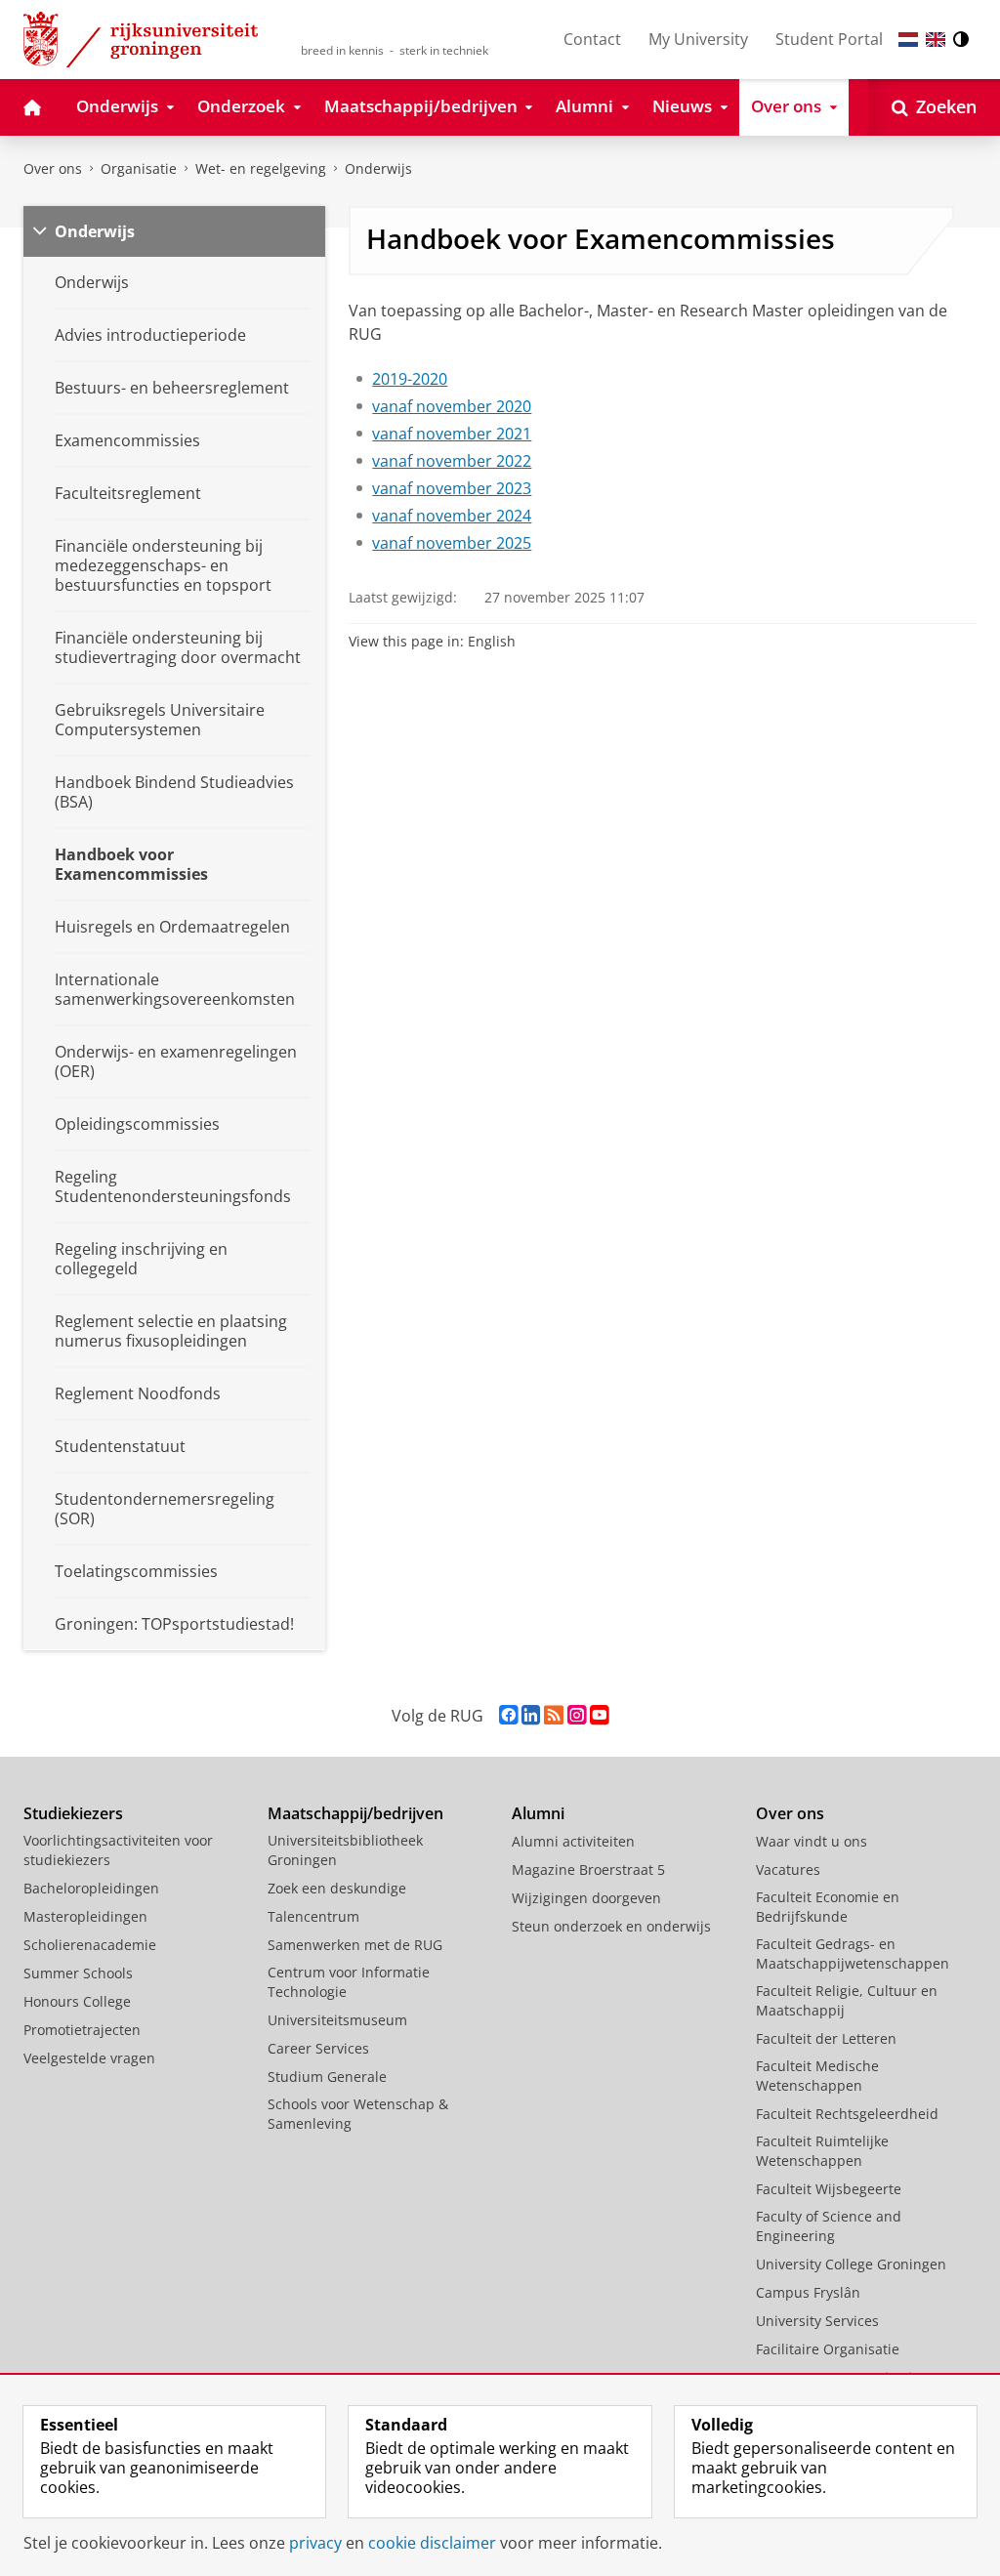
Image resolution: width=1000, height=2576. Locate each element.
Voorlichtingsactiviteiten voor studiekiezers (118, 1850)
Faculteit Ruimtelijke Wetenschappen (822, 2151)
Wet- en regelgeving (261, 168)
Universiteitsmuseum (337, 2020)
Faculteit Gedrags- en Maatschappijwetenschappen (853, 1953)
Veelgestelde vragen (89, 2058)
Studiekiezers (73, 1813)
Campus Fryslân (808, 2292)
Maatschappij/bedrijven (355, 1813)
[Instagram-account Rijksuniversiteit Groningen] (577, 1715)
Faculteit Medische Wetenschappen (817, 2076)
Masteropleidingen (85, 1916)
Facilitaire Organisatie (828, 2349)
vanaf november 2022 (452, 461)
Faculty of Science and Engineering (829, 2226)
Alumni (538, 1813)
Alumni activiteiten (573, 1841)
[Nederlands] (908, 40)
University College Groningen (851, 2264)
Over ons (53, 168)
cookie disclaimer (432, 2543)
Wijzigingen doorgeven (586, 1898)
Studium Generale (327, 2077)
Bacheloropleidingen (91, 1888)
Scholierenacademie (90, 1945)
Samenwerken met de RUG (355, 1945)
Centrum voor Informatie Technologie (349, 1982)
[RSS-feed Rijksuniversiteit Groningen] (554, 1715)
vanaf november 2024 (452, 516)
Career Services (318, 2048)
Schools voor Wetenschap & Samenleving (358, 2114)
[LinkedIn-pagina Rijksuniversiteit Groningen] (531, 1715)
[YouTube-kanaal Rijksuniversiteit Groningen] (599, 1715)
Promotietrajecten (82, 2030)
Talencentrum (313, 1916)
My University (698, 39)
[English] (936, 40)
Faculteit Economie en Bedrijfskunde (828, 1907)
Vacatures (788, 1870)
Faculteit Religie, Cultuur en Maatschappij (847, 2000)
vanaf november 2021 (452, 434)
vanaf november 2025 (452, 543)
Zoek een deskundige (337, 1888)
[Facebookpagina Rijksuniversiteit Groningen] (508, 1715)
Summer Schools (78, 1973)
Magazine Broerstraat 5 (588, 1870)
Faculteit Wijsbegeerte (829, 2189)
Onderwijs (378, 168)
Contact (592, 39)
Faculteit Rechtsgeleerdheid (847, 2114)
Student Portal (829, 39)
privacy (315, 2543)
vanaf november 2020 (452, 406)
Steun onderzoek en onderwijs (611, 1926)
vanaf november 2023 (452, 488)
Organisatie (139, 168)
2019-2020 (410, 379)
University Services (817, 2321)
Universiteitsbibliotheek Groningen (345, 1850)
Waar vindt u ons (812, 1841)
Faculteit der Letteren (826, 2038)
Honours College (77, 2001)
